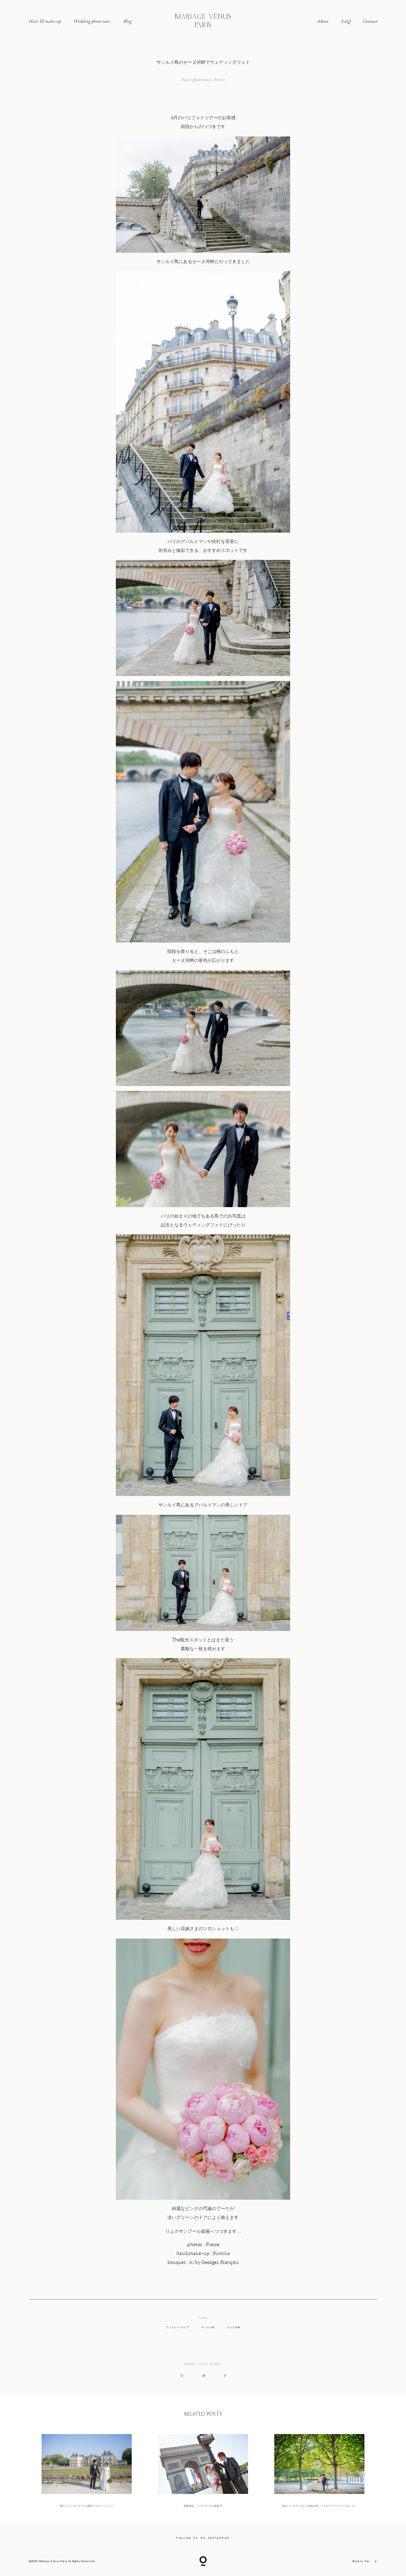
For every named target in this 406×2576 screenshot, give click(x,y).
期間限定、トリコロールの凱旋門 (203, 2471)
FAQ (346, 21)
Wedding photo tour (92, 21)
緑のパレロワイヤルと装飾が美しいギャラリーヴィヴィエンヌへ (320, 2471)
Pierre (219, 79)
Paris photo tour (196, 79)
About (323, 21)
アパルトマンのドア (178, 2327)
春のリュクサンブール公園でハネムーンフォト (87, 2471)
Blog (127, 21)
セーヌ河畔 (234, 2327)
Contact (370, 21)
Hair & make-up (45, 21)
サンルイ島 (208, 2327)
